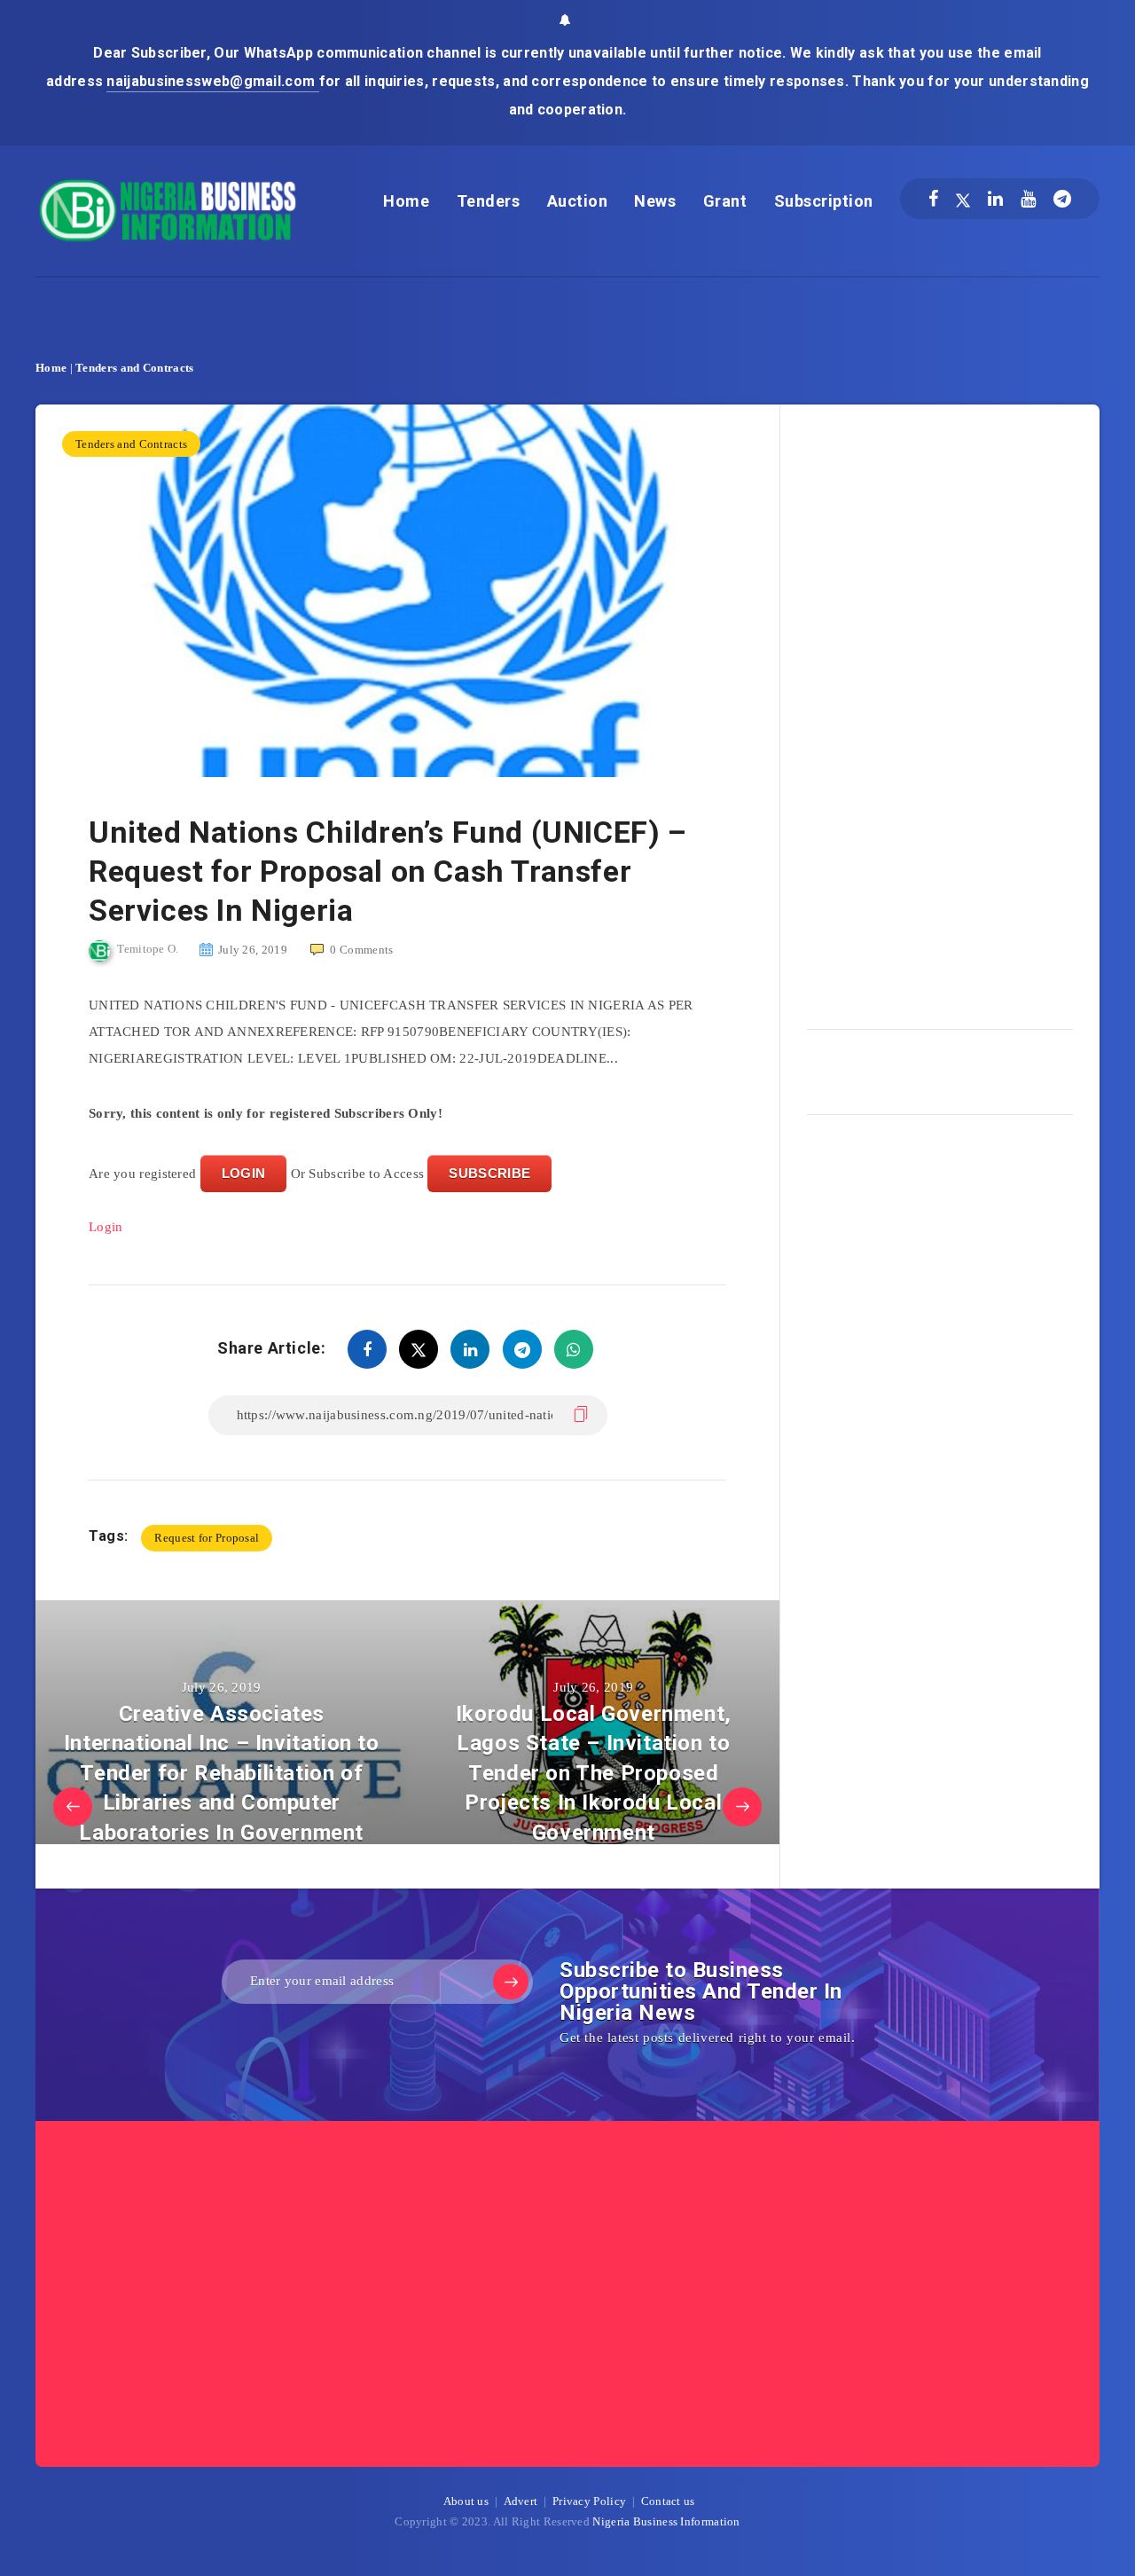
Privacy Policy (589, 2501)
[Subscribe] (511, 1982)
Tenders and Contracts (134, 368)
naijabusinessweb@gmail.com (212, 81)
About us (466, 2501)
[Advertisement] (940, 711)
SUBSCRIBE (489, 1173)
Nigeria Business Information (666, 2521)
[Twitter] (963, 199)
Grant (725, 201)
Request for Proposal (207, 1538)
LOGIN (244, 1173)
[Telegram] (1062, 199)
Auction (578, 201)
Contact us (668, 2501)
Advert (521, 2501)
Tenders (489, 201)
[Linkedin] (995, 199)
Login (106, 1227)
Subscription (824, 201)
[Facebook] (933, 199)
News (655, 201)
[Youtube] (1028, 199)
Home (406, 201)
